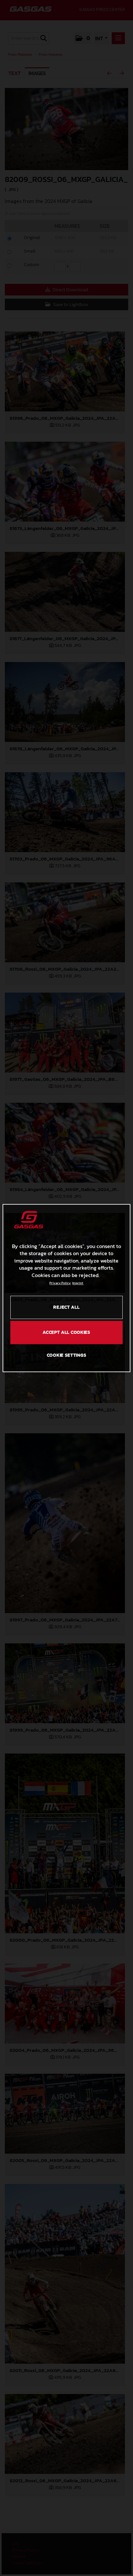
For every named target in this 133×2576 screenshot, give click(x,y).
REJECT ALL (66, 1307)
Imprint (78, 1283)
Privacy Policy (60, 1283)
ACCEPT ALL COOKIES (66, 1332)
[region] (66, 1288)
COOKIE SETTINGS (67, 1355)
